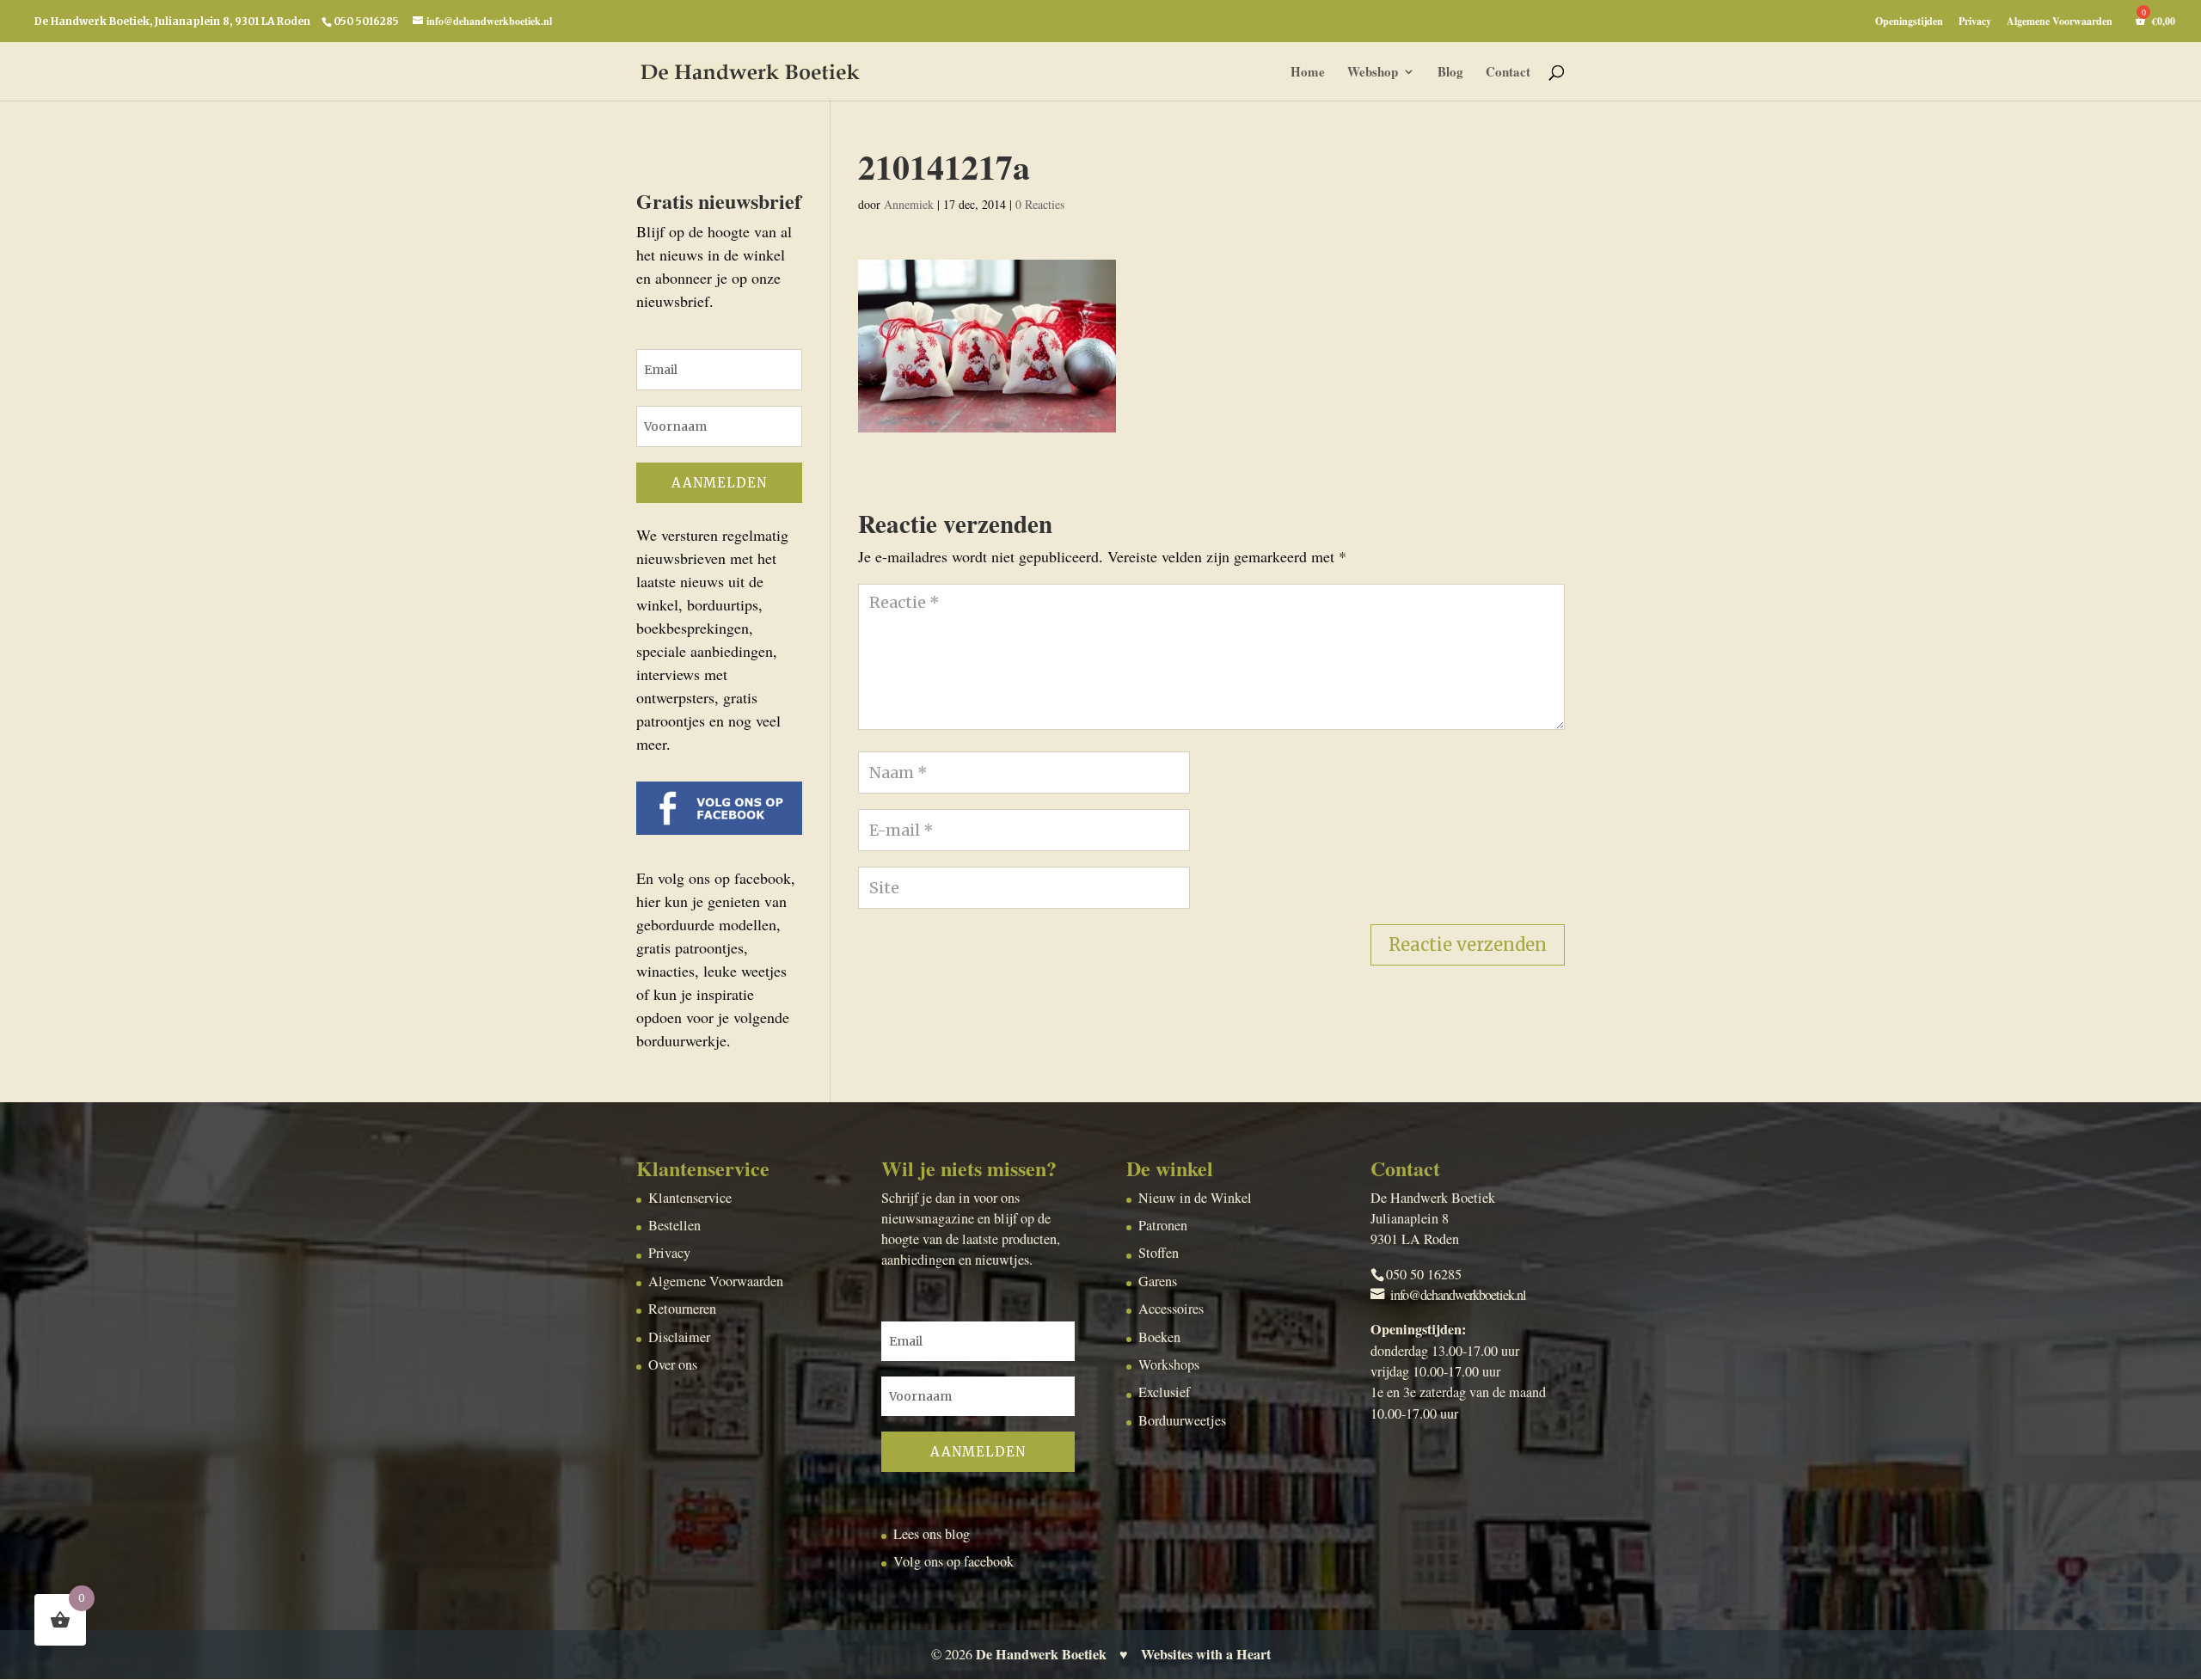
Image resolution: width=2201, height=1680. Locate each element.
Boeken (1159, 1337)
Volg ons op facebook (953, 1561)
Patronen (1163, 1225)
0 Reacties (1040, 204)
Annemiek (909, 204)
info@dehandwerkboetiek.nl (1458, 1295)
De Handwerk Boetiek (1041, 1654)
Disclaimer (679, 1337)
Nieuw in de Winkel (1195, 1198)
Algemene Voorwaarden (2060, 22)
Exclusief (1164, 1392)
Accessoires (1171, 1309)
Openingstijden (1909, 22)
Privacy (1975, 22)
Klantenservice (690, 1198)
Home (1308, 73)
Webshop (1373, 73)
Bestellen (674, 1225)
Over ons (673, 1364)
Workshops (1169, 1364)
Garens (1158, 1281)
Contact (1508, 73)
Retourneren (682, 1309)
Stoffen (1159, 1253)
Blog (1450, 73)
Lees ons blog (932, 1534)
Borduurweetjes (1182, 1420)
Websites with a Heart (1206, 1654)
